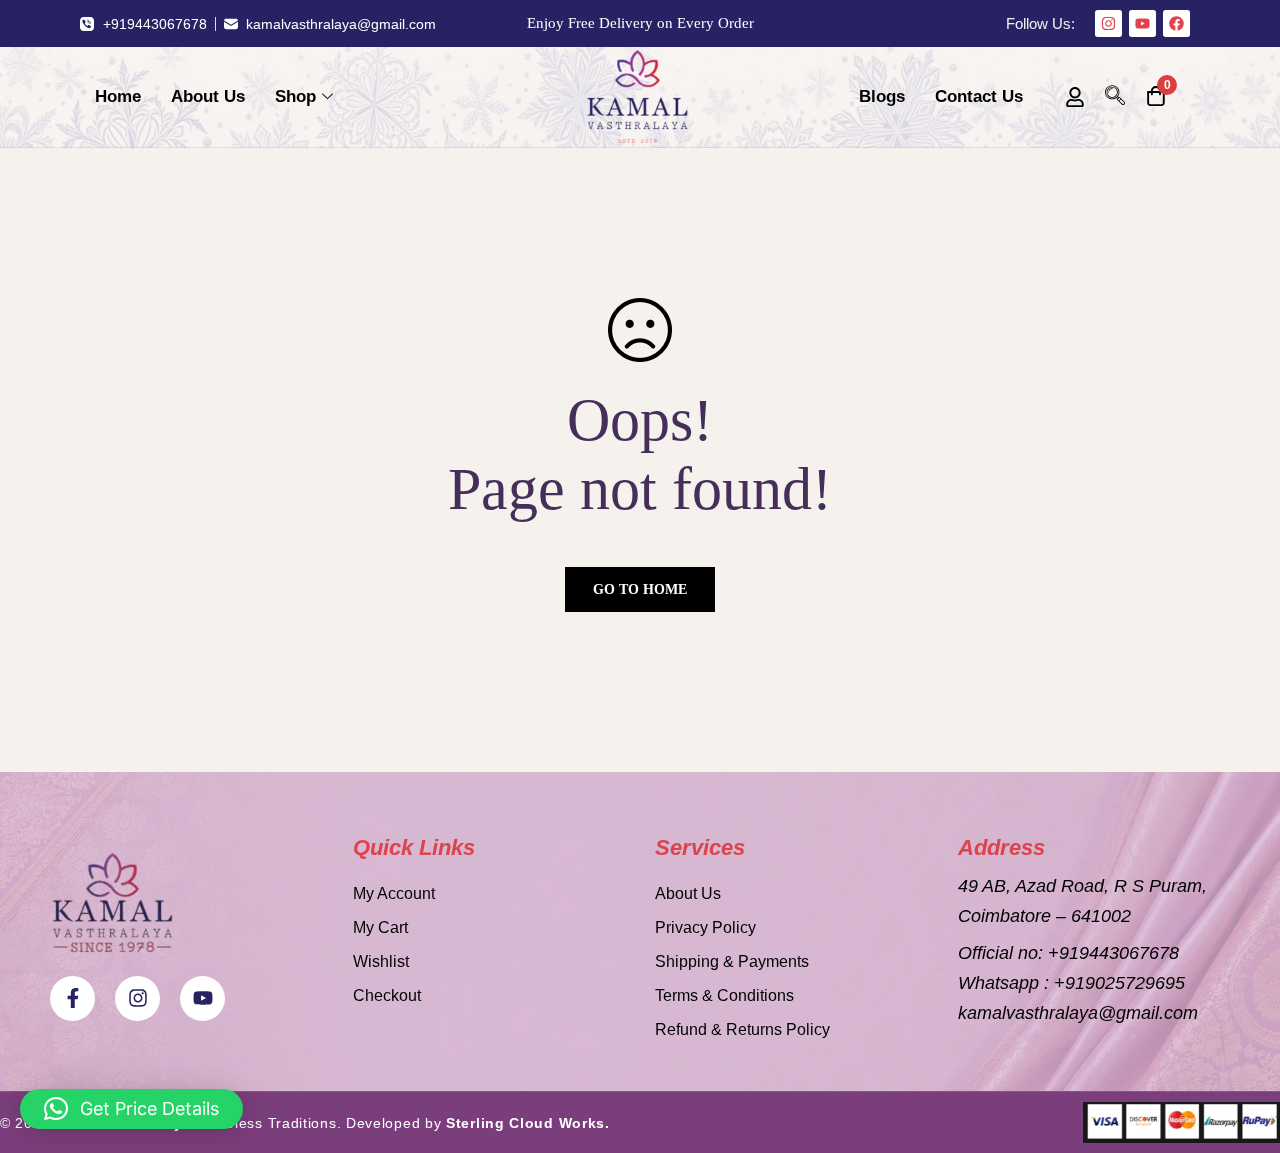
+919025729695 (1119, 983)
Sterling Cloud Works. (528, 1123)
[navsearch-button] (1115, 97)
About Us (208, 96)
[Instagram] (1108, 23)
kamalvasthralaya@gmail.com (1078, 1013)
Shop (295, 96)
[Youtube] (1142, 23)
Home (118, 96)
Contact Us (979, 96)
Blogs (882, 96)
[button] (131, 1109)
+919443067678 (1113, 953)
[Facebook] (1176, 23)
